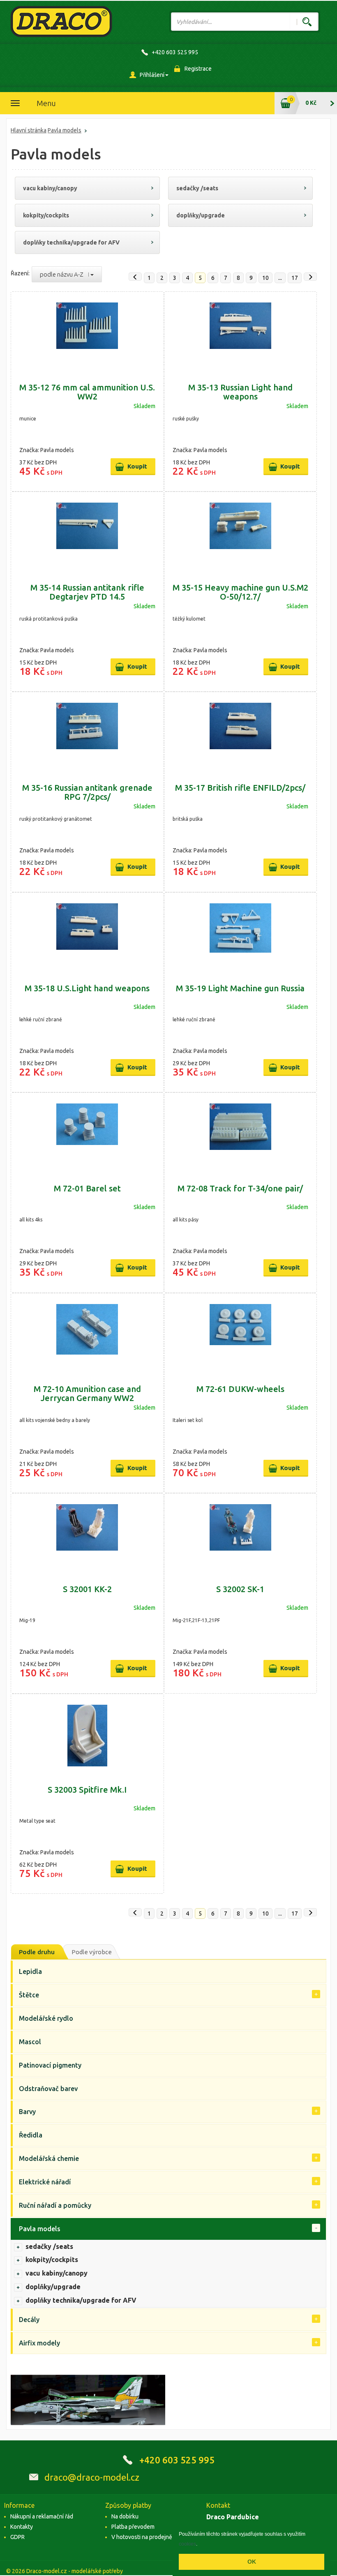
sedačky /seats (197, 188)
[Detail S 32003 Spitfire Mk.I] (87, 1736)
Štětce (29, 1995)
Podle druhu (37, 1952)
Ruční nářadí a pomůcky (55, 2205)
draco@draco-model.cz (92, 2477)
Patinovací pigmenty (50, 2065)
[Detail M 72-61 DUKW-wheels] (241, 1335)
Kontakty (22, 2527)
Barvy (27, 2112)
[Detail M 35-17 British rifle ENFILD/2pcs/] (241, 734)
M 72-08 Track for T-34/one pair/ (240, 1188)
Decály (29, 2320)
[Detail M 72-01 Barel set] (87, 1134)
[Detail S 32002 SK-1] (241, 1535)
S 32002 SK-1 (240, 1589)
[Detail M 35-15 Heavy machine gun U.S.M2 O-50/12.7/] (241, 533)
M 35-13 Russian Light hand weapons (240, 392)
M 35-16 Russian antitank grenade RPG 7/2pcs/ (87, 792)
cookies (187, 2544)
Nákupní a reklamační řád (42, 2516)
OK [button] (252, 2562)
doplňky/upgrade (201, 215)
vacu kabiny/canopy (50, 188)
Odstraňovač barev (48, 2089)
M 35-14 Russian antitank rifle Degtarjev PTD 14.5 (87, 592)
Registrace (198, 69)
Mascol (30, 2042)
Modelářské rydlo (46, 2018)
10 (265, 278)
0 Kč (311, 103)
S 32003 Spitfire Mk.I (87, 1790)
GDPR (17, 2537)
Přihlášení (152, 75)
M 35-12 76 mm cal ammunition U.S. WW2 (87, 392)
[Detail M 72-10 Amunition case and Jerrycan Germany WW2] (87, 1335)
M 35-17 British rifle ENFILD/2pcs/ (240, 788)
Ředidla (31, 2135)
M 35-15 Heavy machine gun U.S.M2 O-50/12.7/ (240, 592)
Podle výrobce (92, 1952)
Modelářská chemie (49, 2158)
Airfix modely (39, 2343)
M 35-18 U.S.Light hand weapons (87, 988)
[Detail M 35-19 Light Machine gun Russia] (241, 934)
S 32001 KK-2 (87, 1589)
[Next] (310, 277)
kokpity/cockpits (46, 215)
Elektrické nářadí (45, 2182)
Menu (46, 103)
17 (295, 278)
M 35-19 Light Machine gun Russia (240, 988)
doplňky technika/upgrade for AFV (71, 242)
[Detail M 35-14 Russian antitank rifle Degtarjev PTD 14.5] (87, 533)
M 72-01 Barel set (87, 1188)
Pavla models (65, 130)
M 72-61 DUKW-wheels (240, 1389)
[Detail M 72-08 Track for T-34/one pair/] (241, 1134)
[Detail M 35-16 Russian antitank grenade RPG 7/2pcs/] (87, 734)
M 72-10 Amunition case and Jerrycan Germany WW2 (87, 1393)
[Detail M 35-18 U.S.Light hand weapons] (87, 934)
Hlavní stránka (29, 130)
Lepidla (30, 1971)
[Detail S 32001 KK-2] (87, 1535)
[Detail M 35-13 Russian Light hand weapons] (241, 333)
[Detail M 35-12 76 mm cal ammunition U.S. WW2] (87, 333)
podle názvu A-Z (64, 274)
